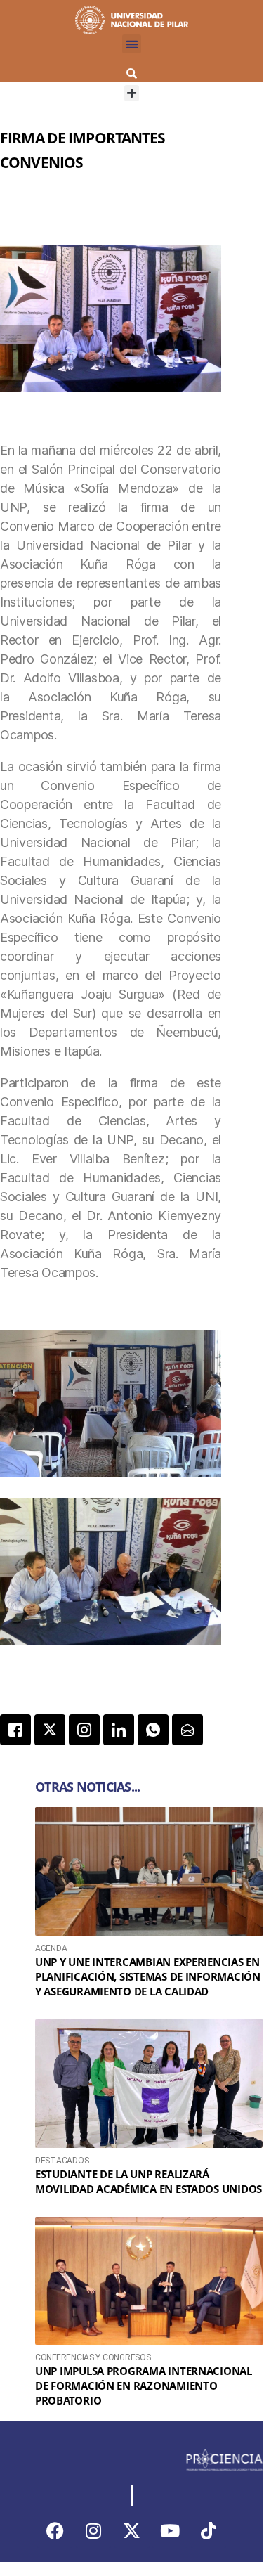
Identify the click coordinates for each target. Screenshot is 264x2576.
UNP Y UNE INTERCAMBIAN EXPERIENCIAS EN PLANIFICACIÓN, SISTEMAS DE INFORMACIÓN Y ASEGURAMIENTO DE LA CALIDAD (148, 1976)
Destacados (62, 2161)
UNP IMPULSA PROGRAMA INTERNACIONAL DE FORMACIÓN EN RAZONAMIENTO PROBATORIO (144, 2386)
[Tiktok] (209, 2530)
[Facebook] (55, 2530)
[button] (132, 44)
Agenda (51, 1948)
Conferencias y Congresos (93, 2357)
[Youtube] (170, 2530)
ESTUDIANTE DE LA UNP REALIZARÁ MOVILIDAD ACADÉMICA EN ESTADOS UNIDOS (148, 2181)
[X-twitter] (132, 2530)
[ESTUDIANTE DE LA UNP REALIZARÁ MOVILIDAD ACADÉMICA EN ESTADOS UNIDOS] (149, 2084)
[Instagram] (93, 2530)
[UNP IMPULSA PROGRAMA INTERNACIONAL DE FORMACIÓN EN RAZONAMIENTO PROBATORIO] (149, 2281)
